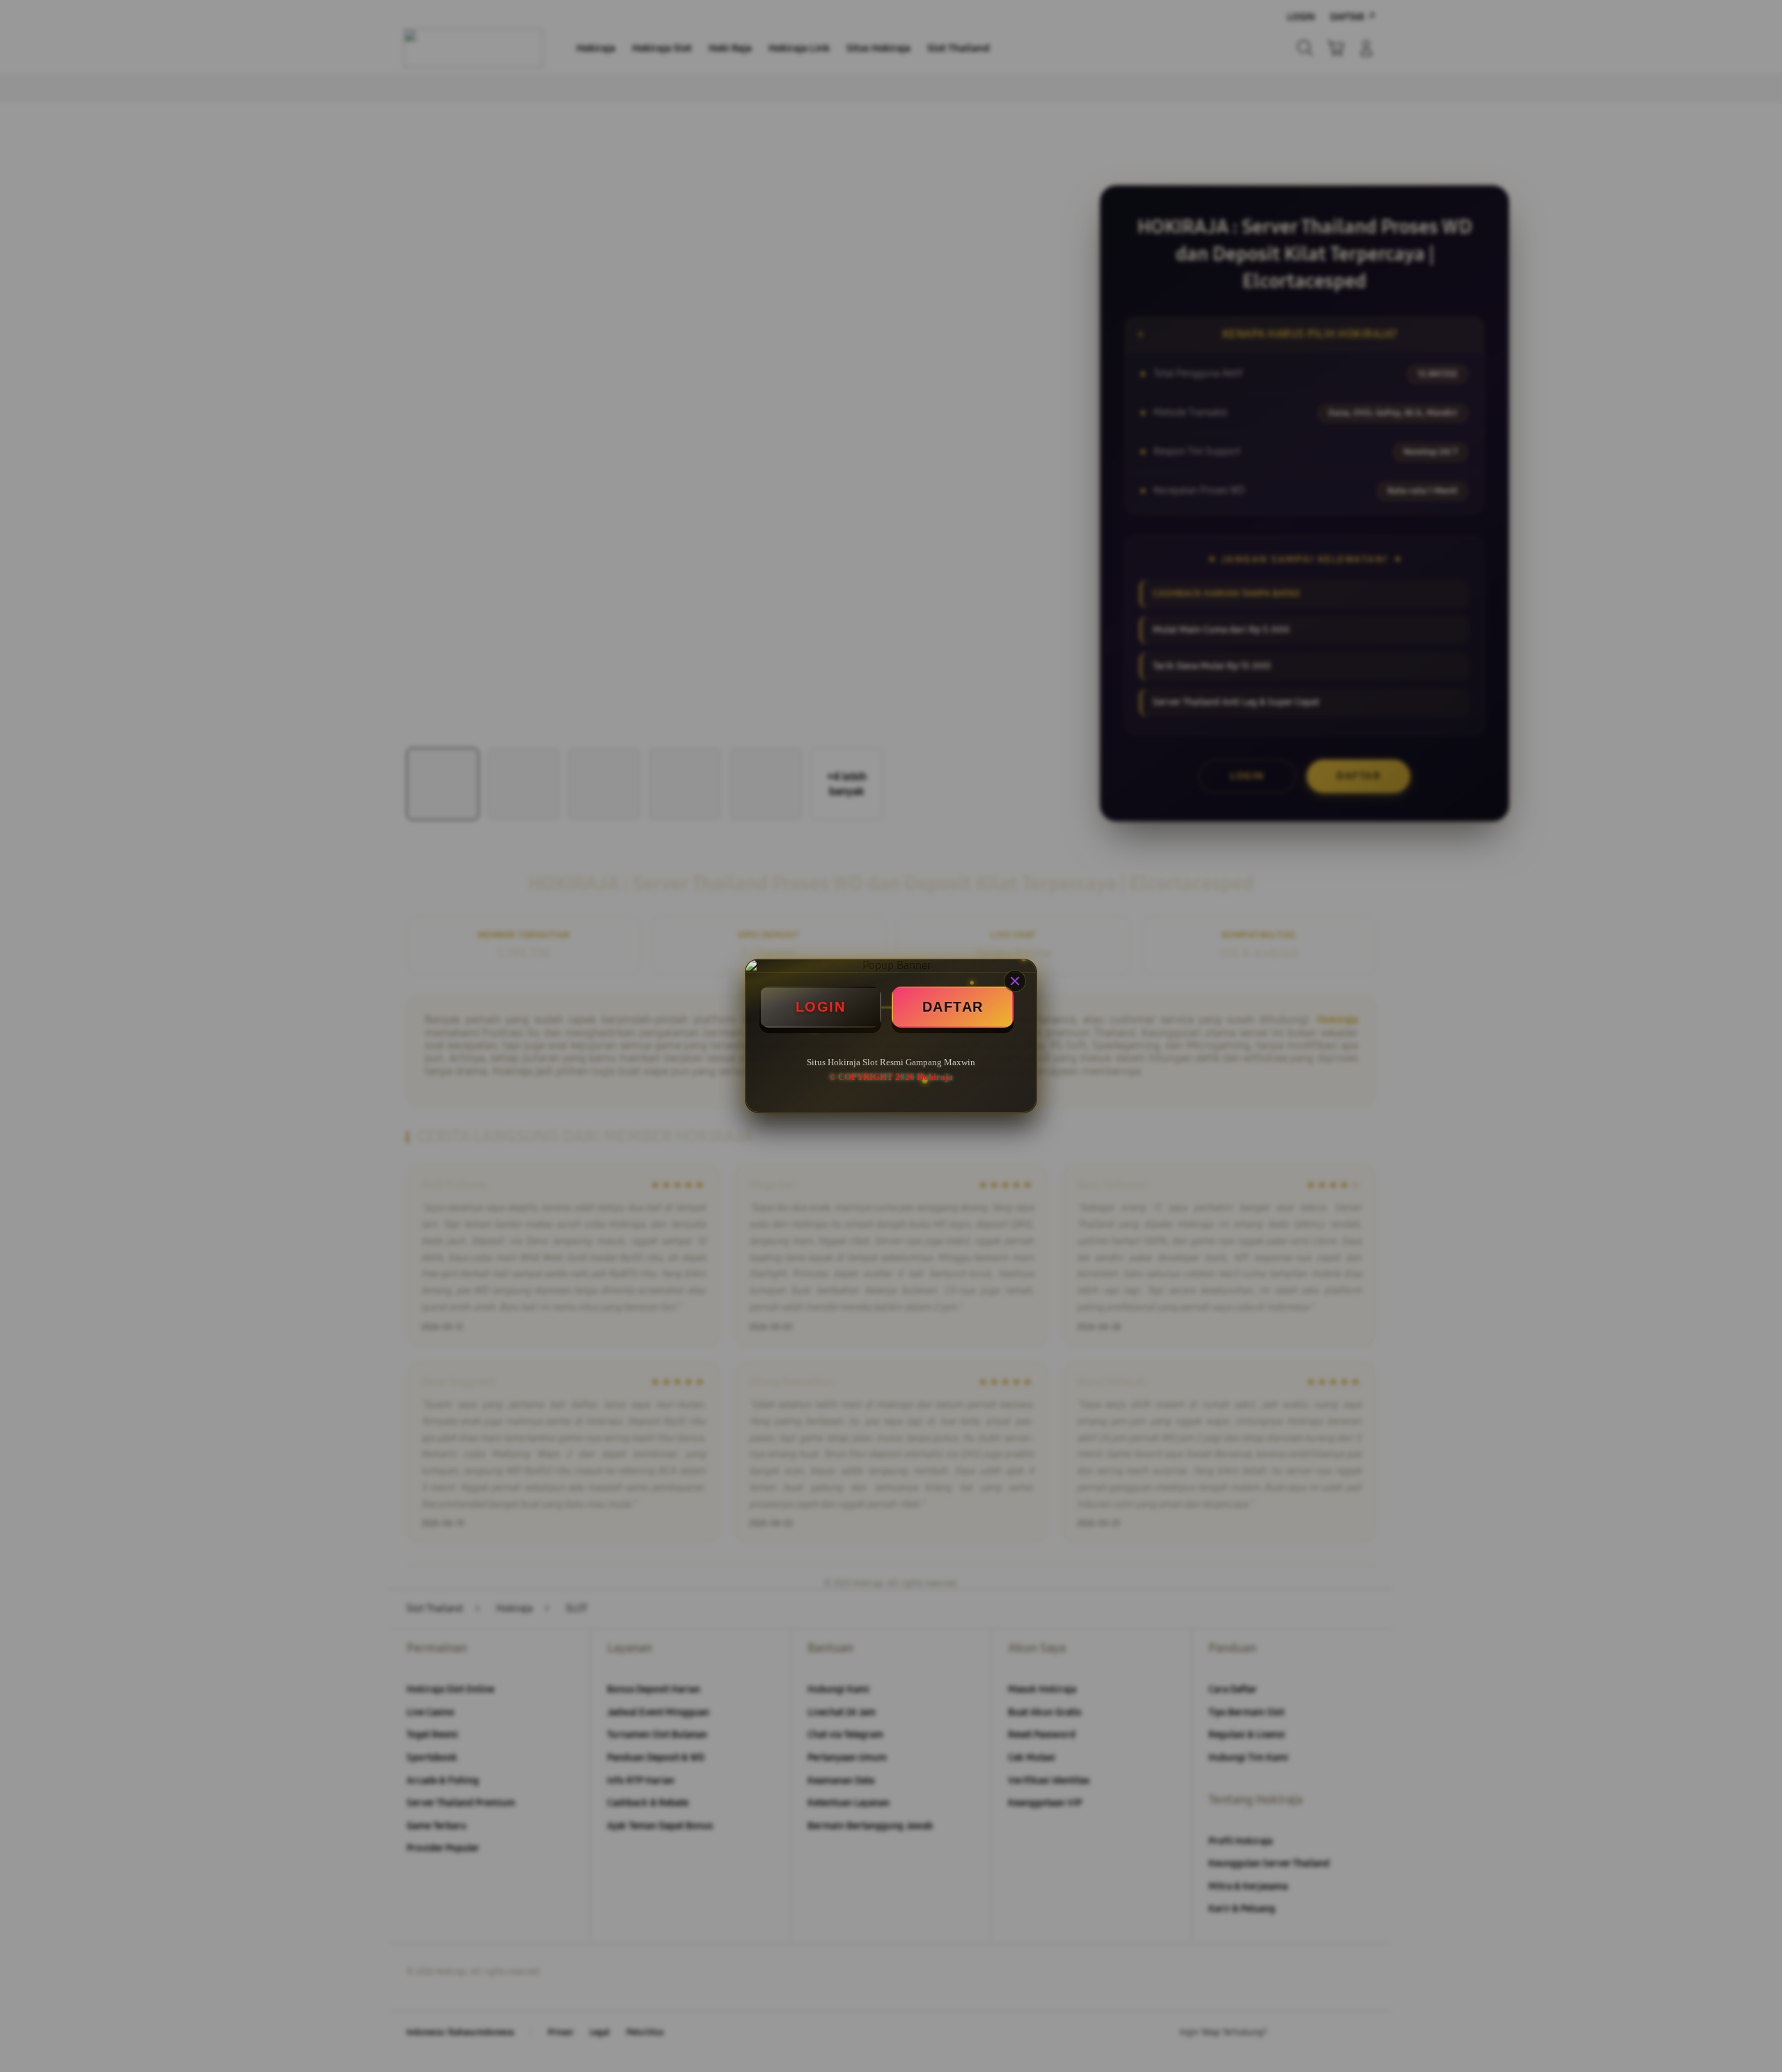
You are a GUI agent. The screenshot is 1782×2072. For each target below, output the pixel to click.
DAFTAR (953, 1007)
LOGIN (821, 1007)
